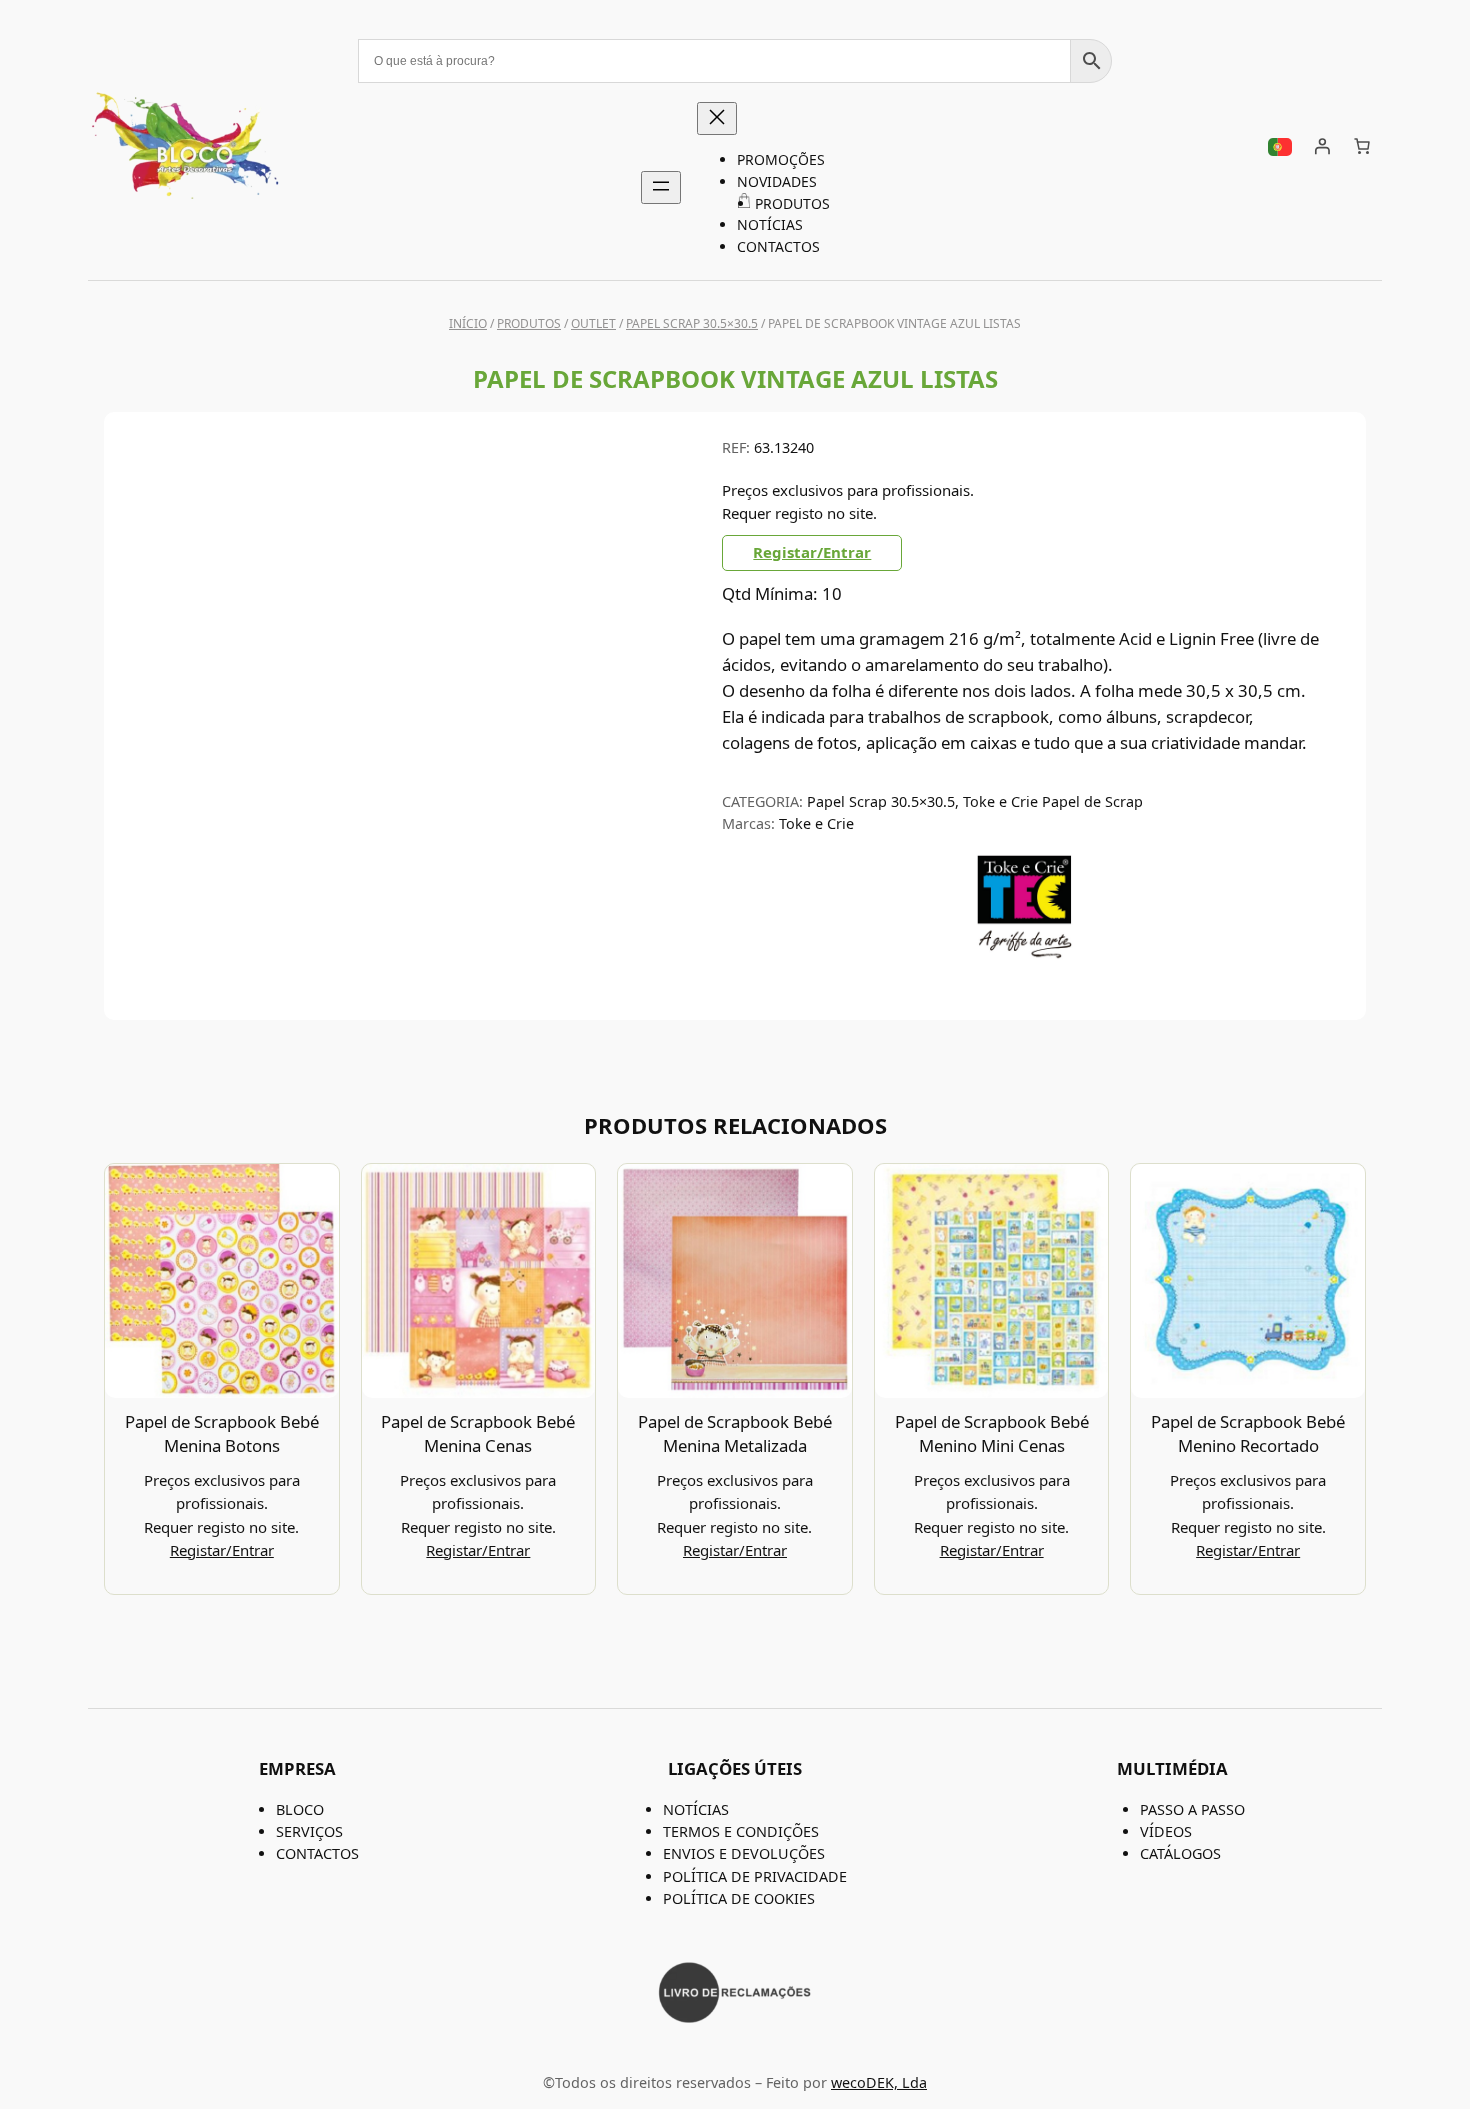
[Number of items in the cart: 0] (1362, 146)
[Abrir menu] (661, 187)
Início (468, 323)
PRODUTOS (529, 323)
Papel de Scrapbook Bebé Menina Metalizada (735, 1433)
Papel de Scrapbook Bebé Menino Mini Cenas (992, 1433)
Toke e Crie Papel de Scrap (1053, 801)
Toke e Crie (816, 823)
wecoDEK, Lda (879, 2082)
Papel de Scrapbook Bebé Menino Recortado (1248, 1433)
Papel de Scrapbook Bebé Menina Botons (222, 1433)
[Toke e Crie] (1024, 953)
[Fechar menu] (717, 118)
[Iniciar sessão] (1322, 146)
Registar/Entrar (812, 552)
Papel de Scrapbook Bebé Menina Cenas (478, 1433)
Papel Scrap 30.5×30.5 (692, 323)
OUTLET (593, 323)
